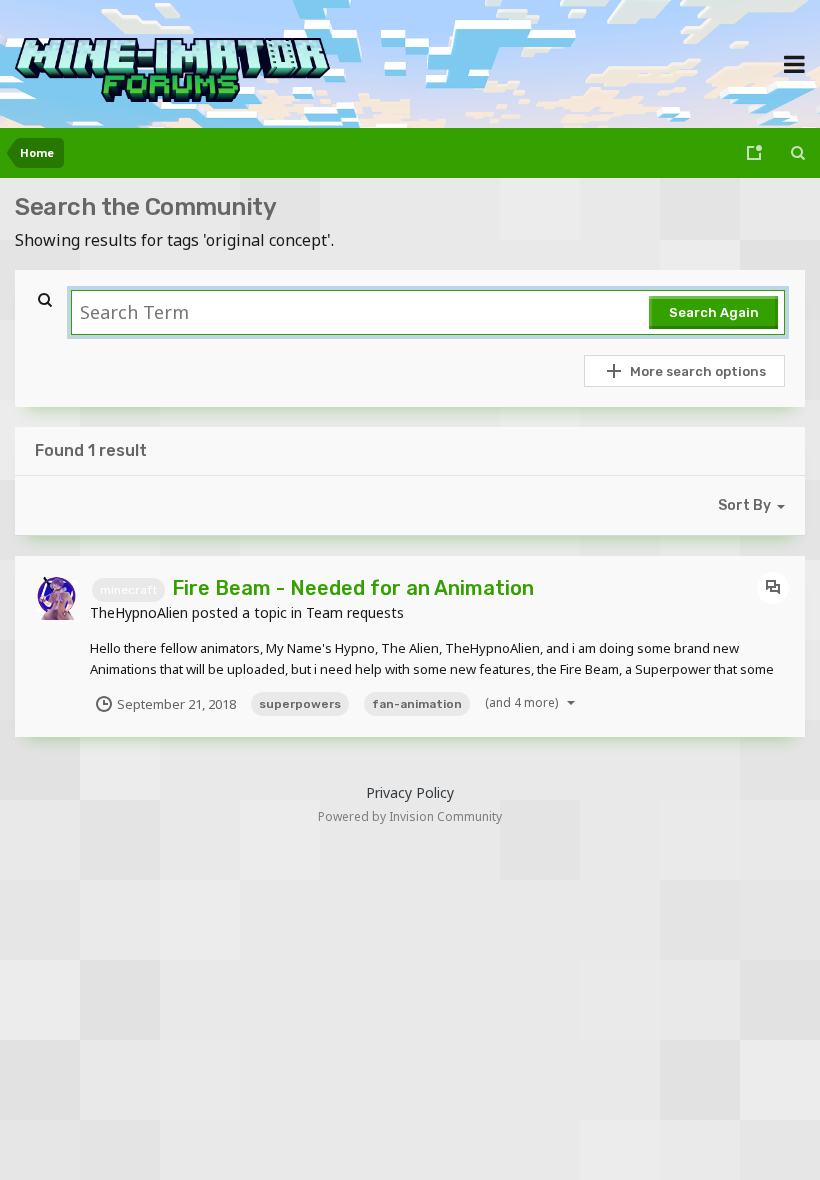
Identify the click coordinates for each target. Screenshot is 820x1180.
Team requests (355, 612)
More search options (698, 371)
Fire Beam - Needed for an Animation (353, 588)
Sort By (744, 505)
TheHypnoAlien (139, 612)
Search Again (714, 312)
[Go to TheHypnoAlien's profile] (57, 598)
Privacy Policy (410, 792)
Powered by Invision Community (410, 816)
